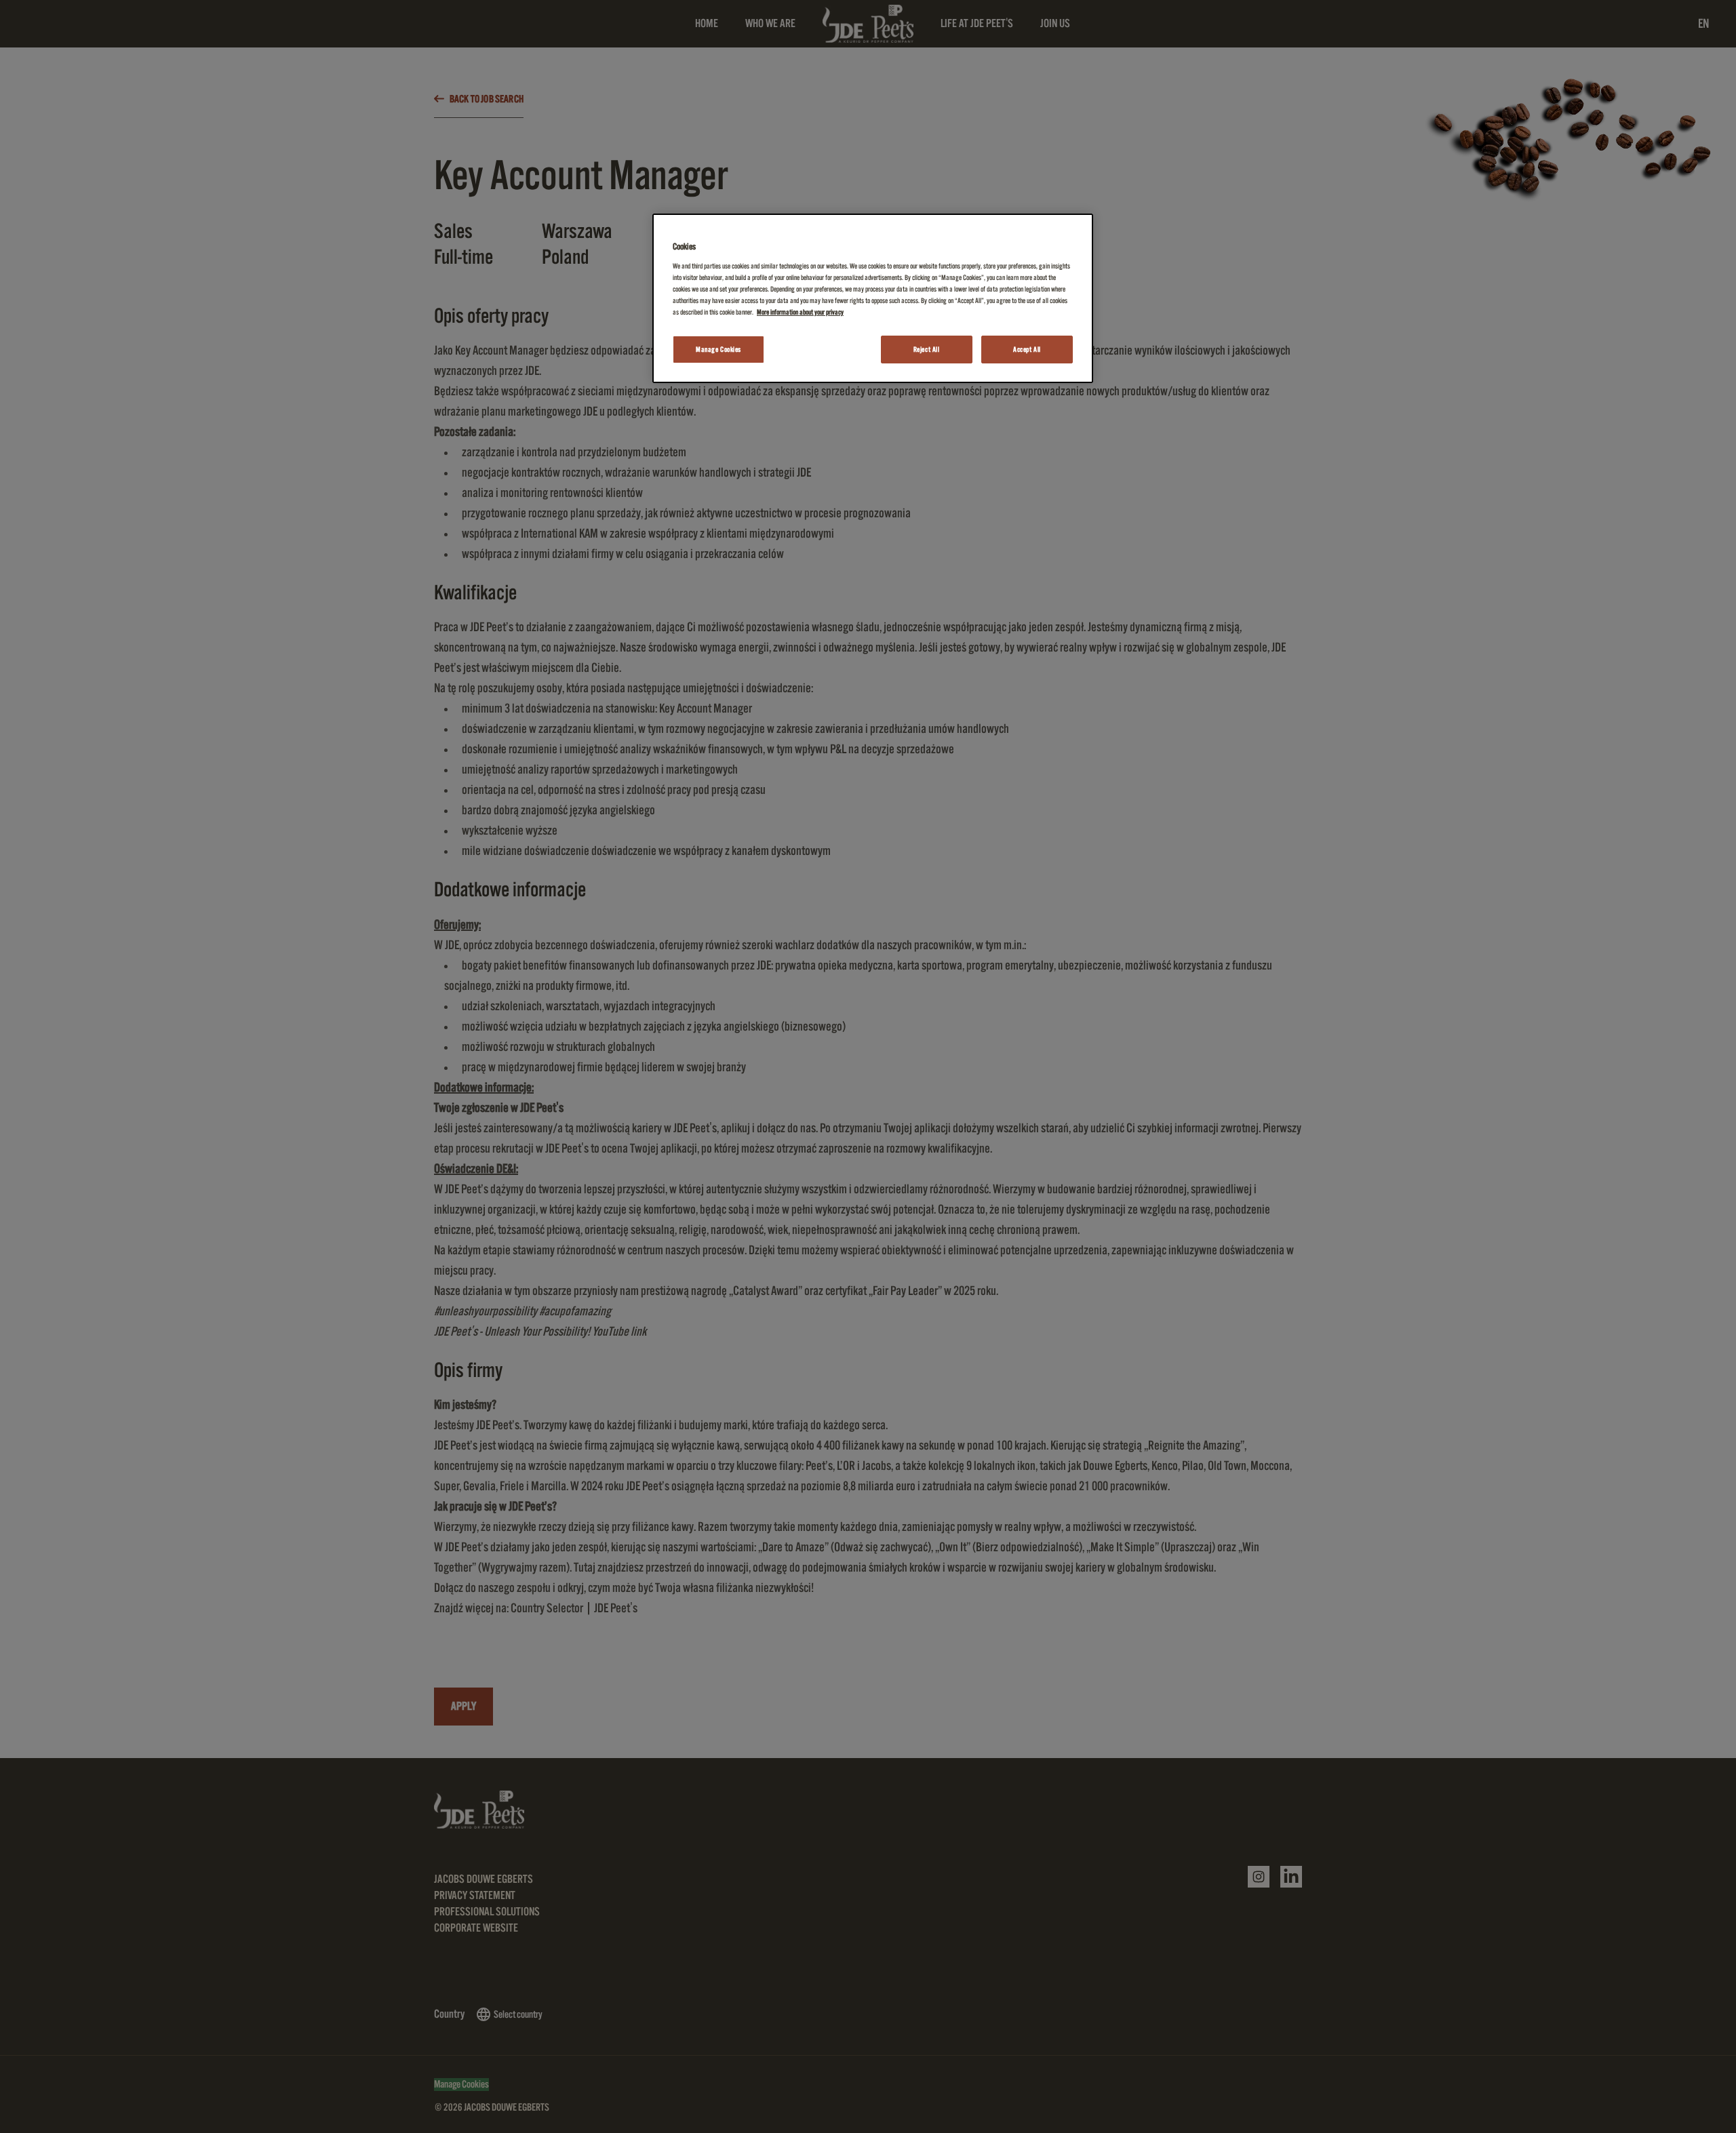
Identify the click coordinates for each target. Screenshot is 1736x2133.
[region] (873, 299)
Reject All (927, 350)
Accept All (1027, 350)
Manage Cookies (718, 350)
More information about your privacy (800, 312)
